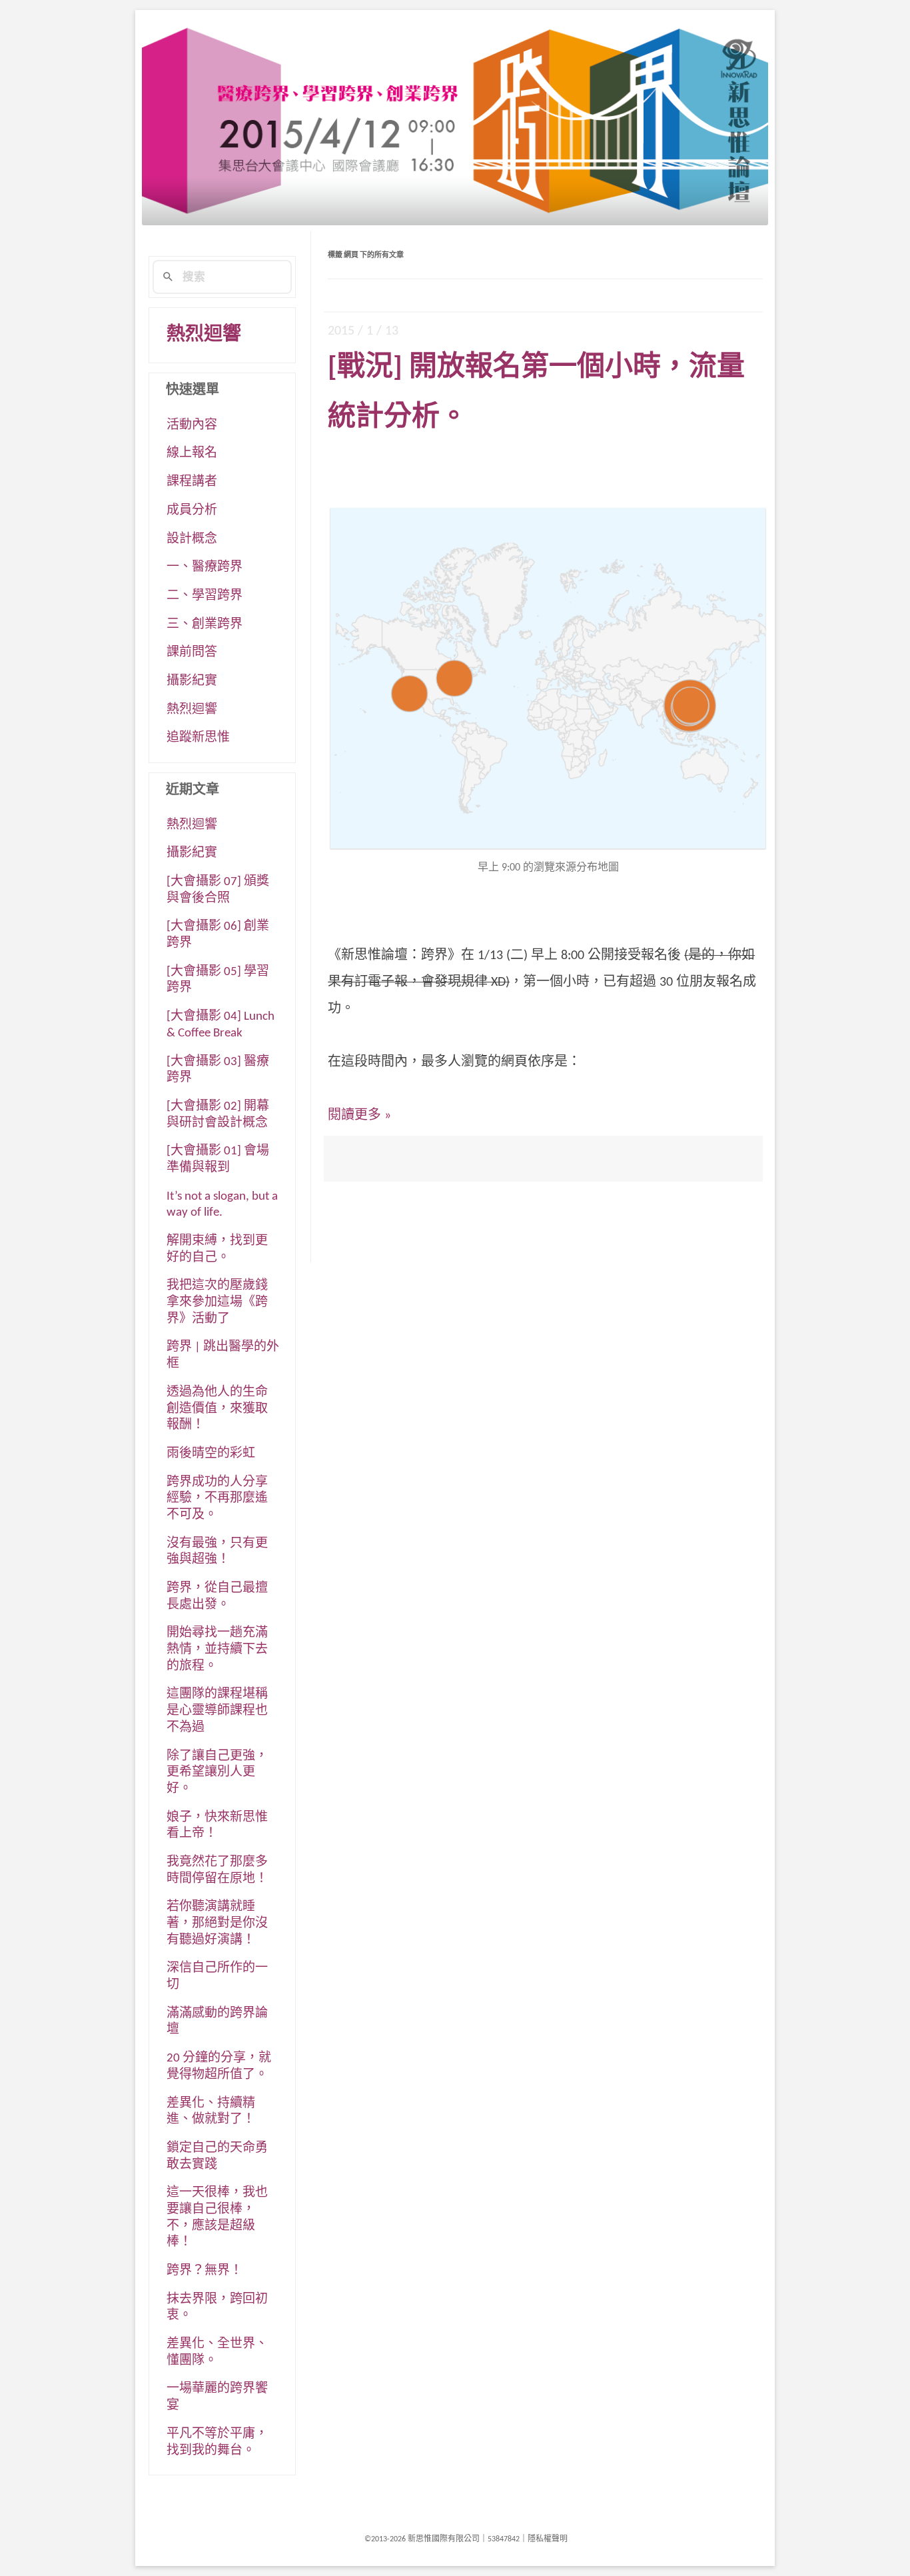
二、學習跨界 (205, 596)
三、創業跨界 (205, 625)
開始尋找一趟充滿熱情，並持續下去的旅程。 (217, 1650)
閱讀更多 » (359, 1116)
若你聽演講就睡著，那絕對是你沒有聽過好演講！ (217, 1924)
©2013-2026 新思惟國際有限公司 (422, 2539)
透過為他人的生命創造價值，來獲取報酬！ (217, 1409)
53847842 (504, 2539)
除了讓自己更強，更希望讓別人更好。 (217, 1773)
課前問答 (192, 653)
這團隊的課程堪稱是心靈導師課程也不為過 (217, 1711)
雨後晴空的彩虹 (211, 1454)
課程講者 (192, 482)
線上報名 (192, 454)
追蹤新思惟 (198, 738)
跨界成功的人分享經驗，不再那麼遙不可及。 (217, 1499)
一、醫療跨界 (205, 568)
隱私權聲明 (548, 2539)
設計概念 (192, 540)
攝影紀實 (192, 681)
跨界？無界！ (205, 2271)
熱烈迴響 (204, 335)
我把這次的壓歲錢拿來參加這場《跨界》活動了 (217, 1302)
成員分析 (192, 511)
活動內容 (192, 426)
